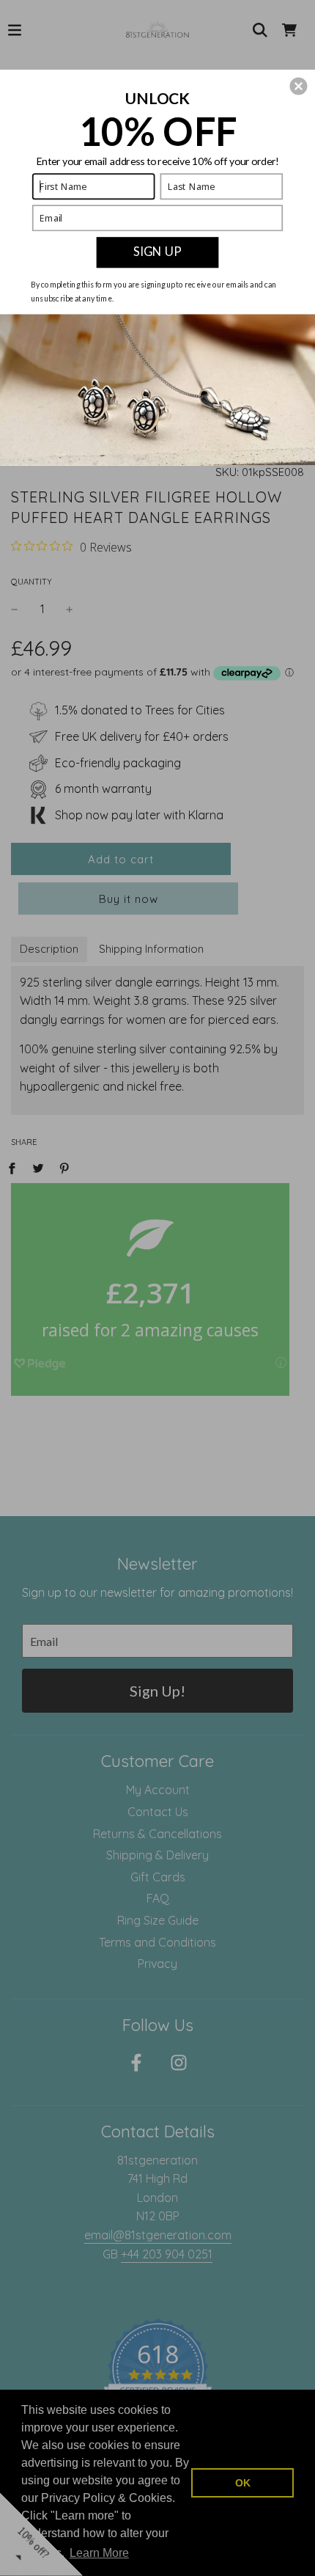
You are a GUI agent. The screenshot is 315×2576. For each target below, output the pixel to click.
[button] (298, 86)
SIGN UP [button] (157, 252)
